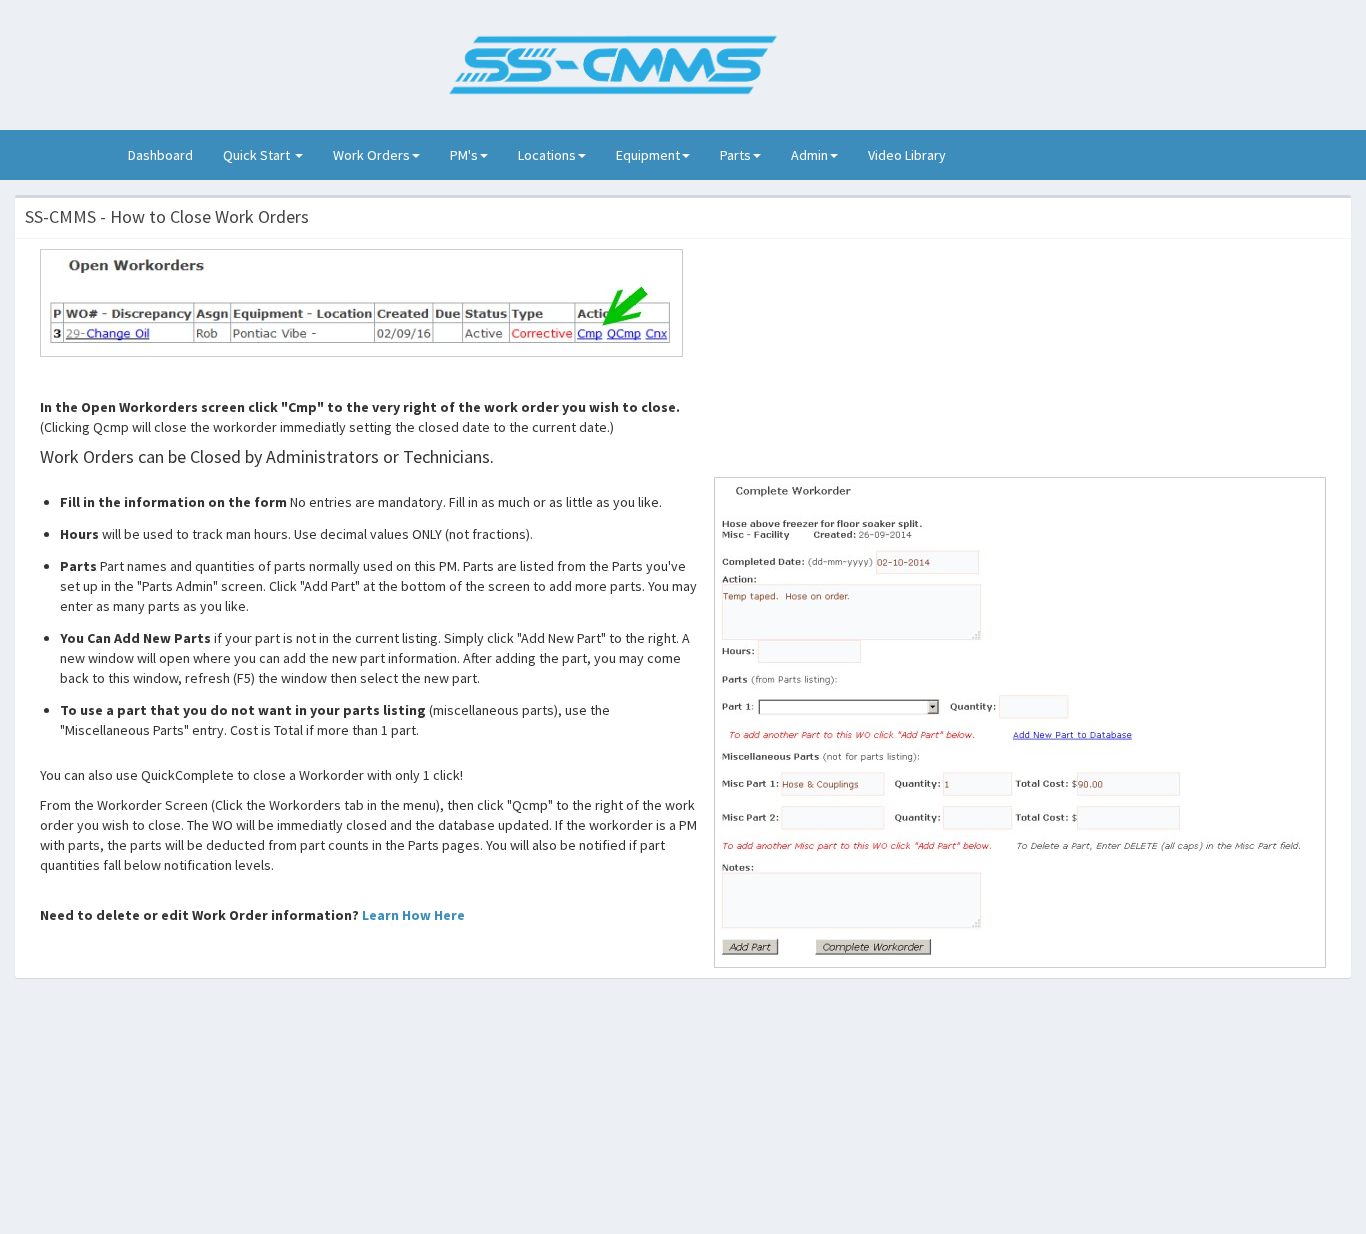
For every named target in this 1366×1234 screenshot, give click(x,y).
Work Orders (371, 155)
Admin (809, 155)
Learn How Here (413, 915)
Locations (547, 155)
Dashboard (168, 154)
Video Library (907, 155)
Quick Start (258, 155)
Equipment (648, 155)
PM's (464, 155)
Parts (735, 155)
